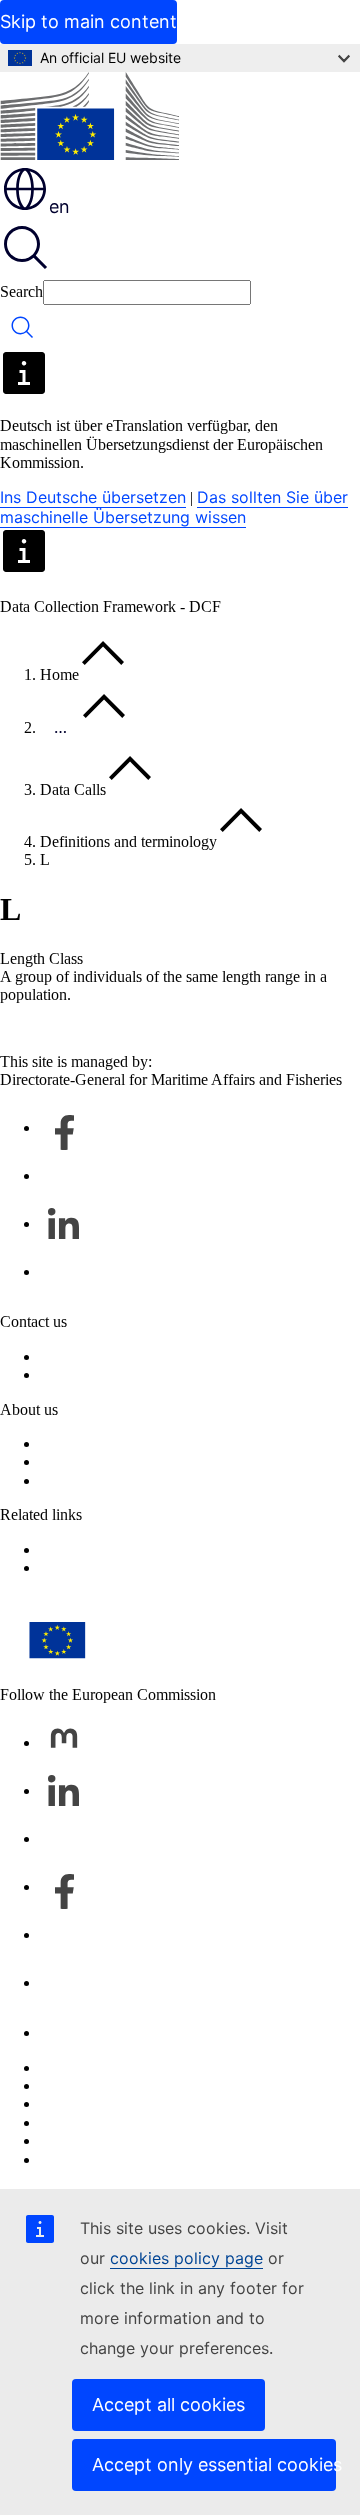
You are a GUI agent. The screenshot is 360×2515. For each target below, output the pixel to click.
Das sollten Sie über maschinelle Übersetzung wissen (174, 506)
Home (59, 674)
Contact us (73, 2032)
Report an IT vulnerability (122, 2067)
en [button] (59, 206)
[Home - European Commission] (89, 118)
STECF (64, 1549)
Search (21, 291)
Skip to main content (88, 21)
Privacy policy (85, 2122)
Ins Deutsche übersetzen (93, 497)
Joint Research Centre (109, 1480)
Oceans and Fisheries (107, 1443)
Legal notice (79, 2140)
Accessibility (80, 2159)
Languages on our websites (126, 2085)
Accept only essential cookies (214, 2464)
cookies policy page (186, 2258)
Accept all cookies (168, 2404)
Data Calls (73, 789)
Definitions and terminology (128, 841)
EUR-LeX (73, 1567)
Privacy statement (95, 1374)
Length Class (41, 958)
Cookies (66, 2103)
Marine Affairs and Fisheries (129, 1461)
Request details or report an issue (143, 1356)
